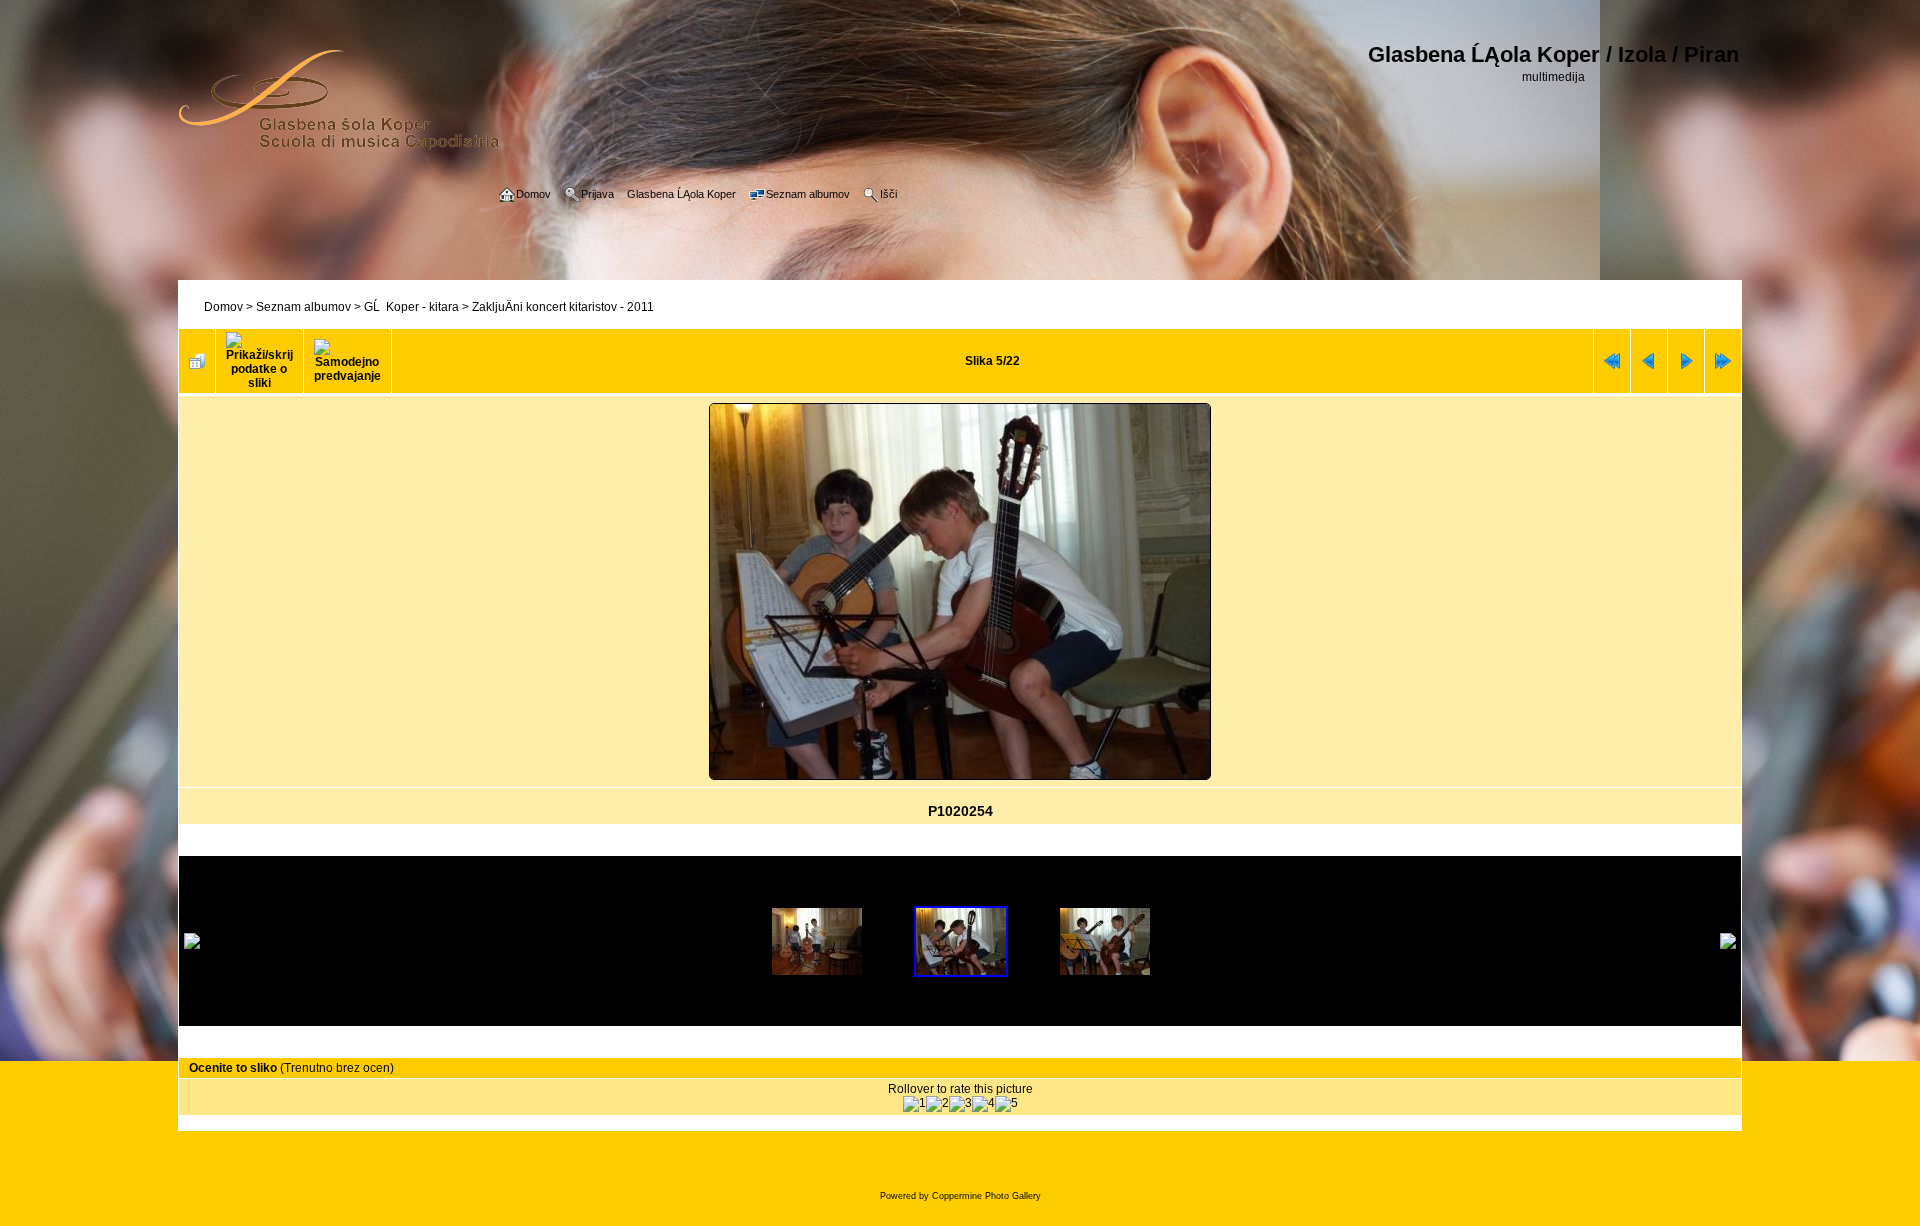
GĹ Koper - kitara (411, 307)
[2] (937, 1104)
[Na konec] (1723, 361)
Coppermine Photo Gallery (986, 1196)
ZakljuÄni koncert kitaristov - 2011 (563, 307)
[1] (914, 1104)
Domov (223, 307)
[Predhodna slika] (1649, 361)
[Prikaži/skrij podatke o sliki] (259, 361)
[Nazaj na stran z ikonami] (197, 361)
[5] (1006, 1104)
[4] (983, 1104)
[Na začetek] (1612, 361)
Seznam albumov (303, 307)
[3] (960, 1104)
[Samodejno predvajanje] (347, 361)
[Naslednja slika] (1686, 361)
